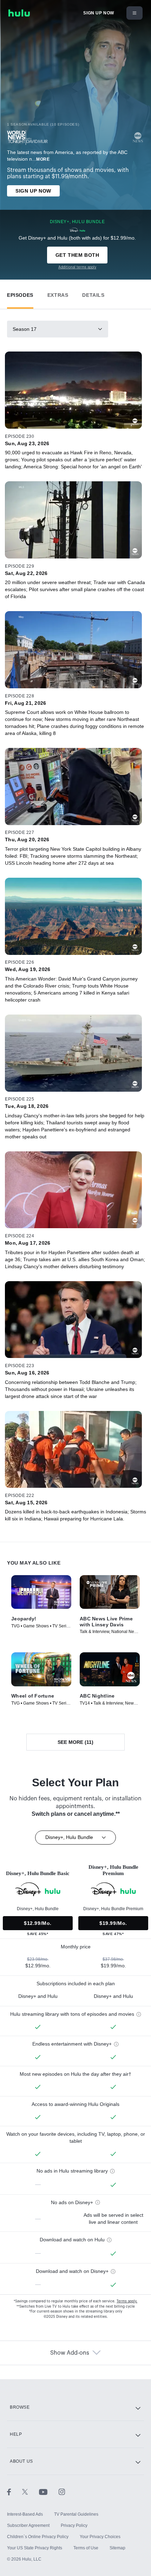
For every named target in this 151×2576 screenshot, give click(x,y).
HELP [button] (16, 2434)
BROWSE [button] (20, 2407)
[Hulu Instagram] (62, 2492)
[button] (20, 293)
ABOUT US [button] (21, 2461)
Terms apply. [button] (127, 2301)
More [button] (43, 159)
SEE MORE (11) (75, 1742)
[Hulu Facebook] (15, 2492)
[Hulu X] (31, 2492)
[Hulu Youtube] (49, 2492)
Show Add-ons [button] (70, 2353)
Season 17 (25, 329)
